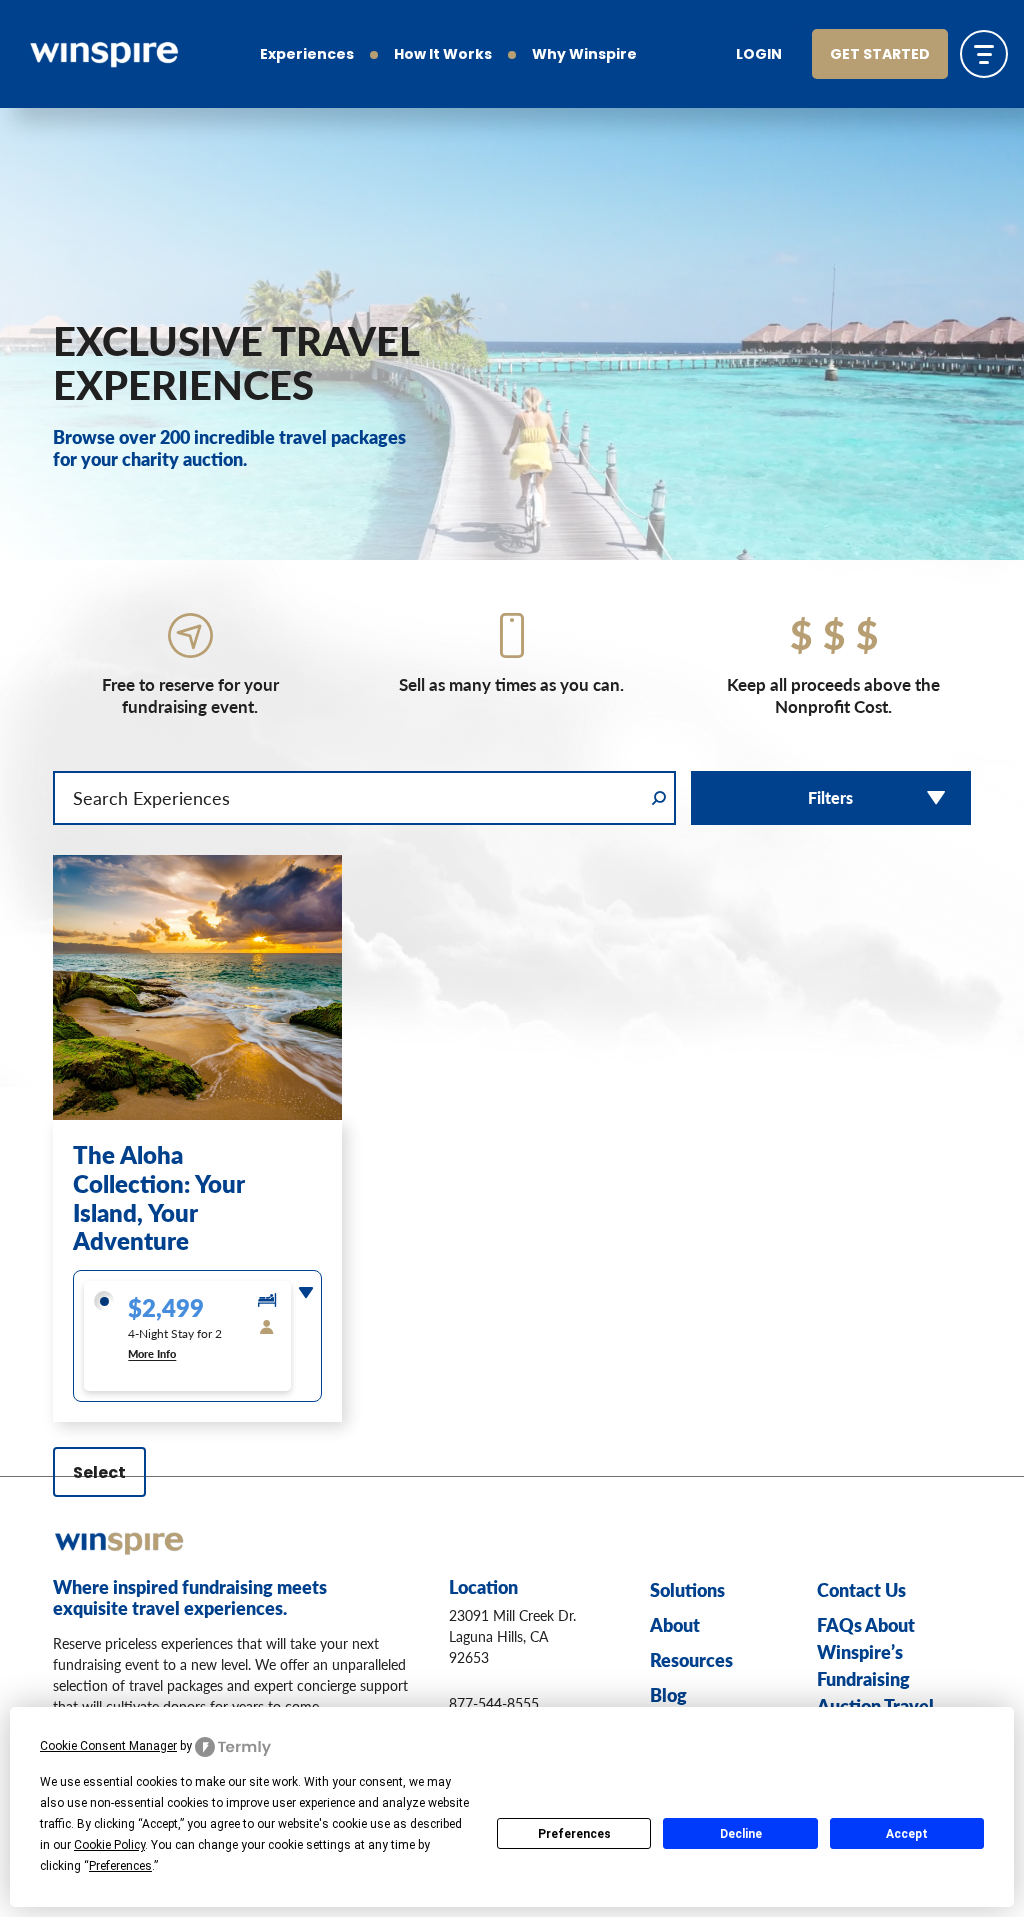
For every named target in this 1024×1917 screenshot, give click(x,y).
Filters (830, 797)
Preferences (574, 1834)
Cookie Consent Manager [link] (108, 1746)
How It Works (443, 55)
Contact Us (861, 1589)
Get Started (880, 55)
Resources (691, 1659)
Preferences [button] (120, 1866)
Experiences (307, 55)
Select (99, 1474)
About (675, 1624)
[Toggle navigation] (984, 54)
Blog (668, 1694)
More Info (152, 1353)
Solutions (687, 1589)
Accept (907, 1834)
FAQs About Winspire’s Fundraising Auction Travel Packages (875, 1678)
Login (759, 55)
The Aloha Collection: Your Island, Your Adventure (159, 1197)
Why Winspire (584, 55)
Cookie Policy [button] (109, 1845)
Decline (741, 1834)
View (198, 1075)
